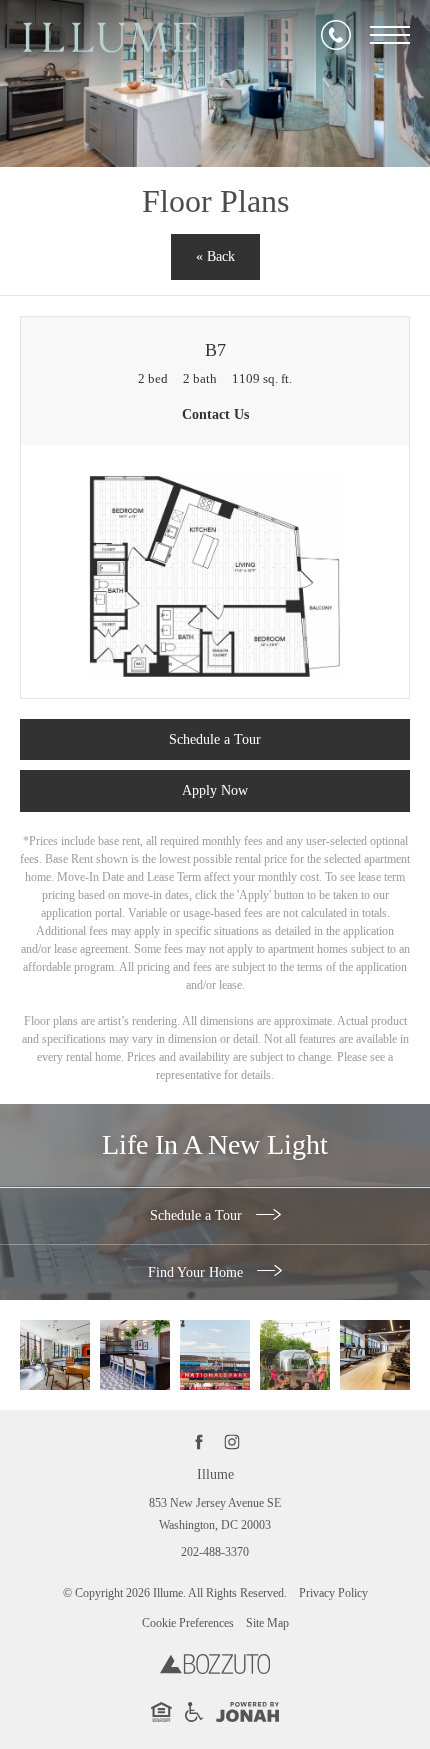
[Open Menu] (390, 35)
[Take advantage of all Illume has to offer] (135, 1355)
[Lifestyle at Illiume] (295, 1355)
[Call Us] (336, 35)
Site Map (267, 1623)
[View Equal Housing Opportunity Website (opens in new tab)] (161, 1718)
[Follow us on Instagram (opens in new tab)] (231, 1442)
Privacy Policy (333, 1593)
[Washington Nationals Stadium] (215, 1355)
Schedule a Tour (198, 1215)
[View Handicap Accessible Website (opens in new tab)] (194, 1718)
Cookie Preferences (188, 1623)
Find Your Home (197, 1272)
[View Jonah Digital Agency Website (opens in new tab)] (247, 1716)
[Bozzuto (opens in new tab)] (215, 1670)
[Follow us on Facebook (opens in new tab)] (198, 1442)
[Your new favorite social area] (55, 1355)
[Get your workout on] (375, 1355)
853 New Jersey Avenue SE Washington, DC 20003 (215, 1514)
